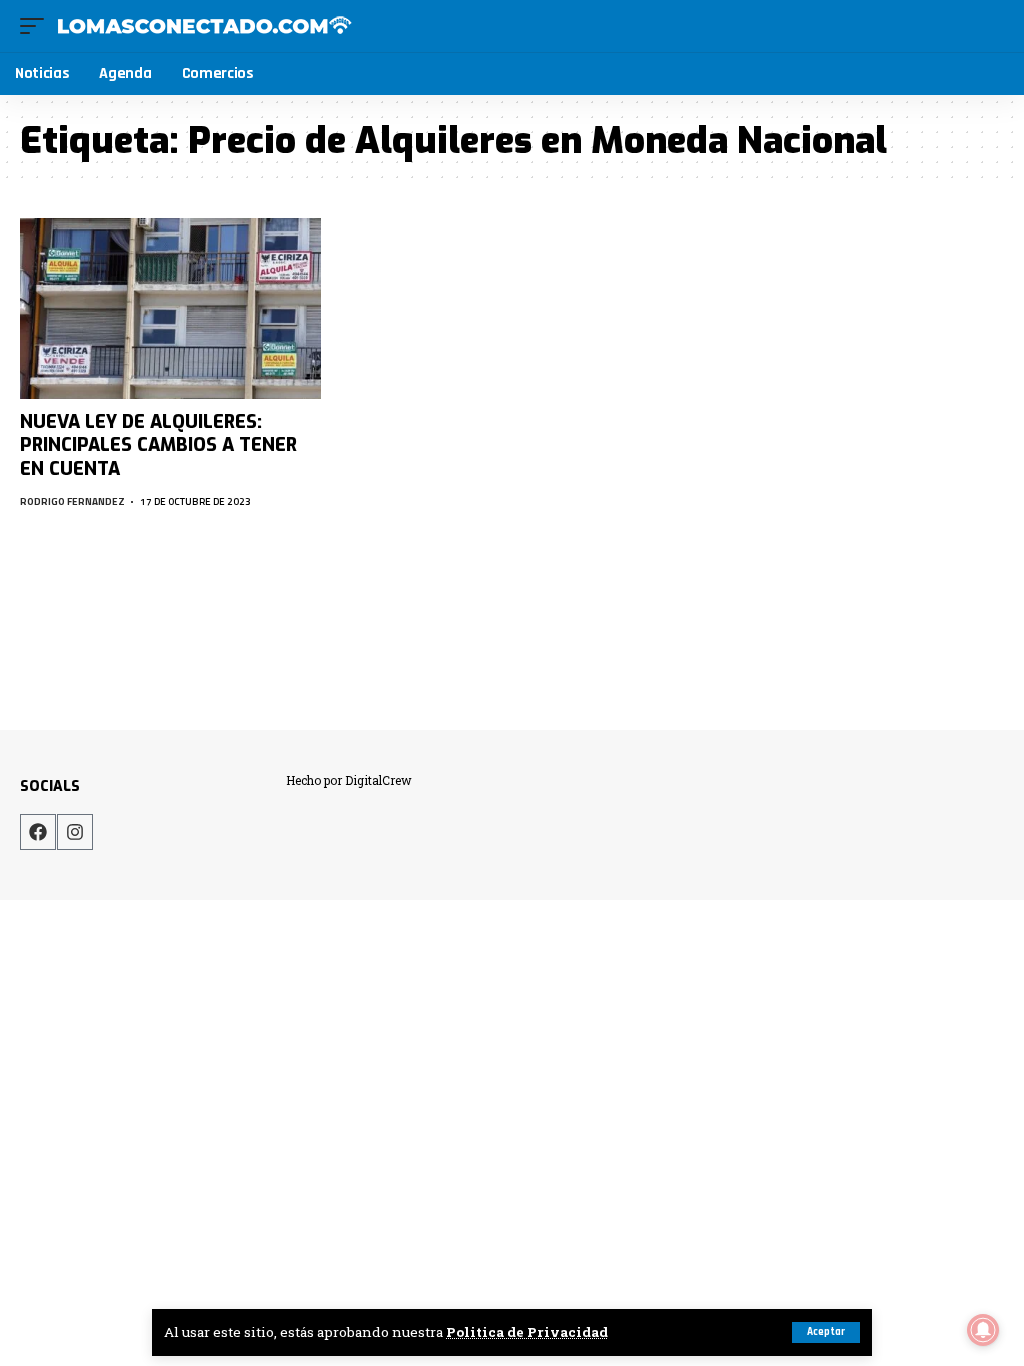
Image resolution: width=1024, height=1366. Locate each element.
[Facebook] (38, 832)
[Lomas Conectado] (204, 26)
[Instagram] (75, 832)
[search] (990, 26)
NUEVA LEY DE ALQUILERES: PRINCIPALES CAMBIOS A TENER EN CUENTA (158, 445)
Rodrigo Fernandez (72, 501)
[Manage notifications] (983, 1330)
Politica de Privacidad (527, 1332)
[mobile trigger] (37, 26)
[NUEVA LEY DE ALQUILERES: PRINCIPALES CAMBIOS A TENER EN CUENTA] (170, 308)
